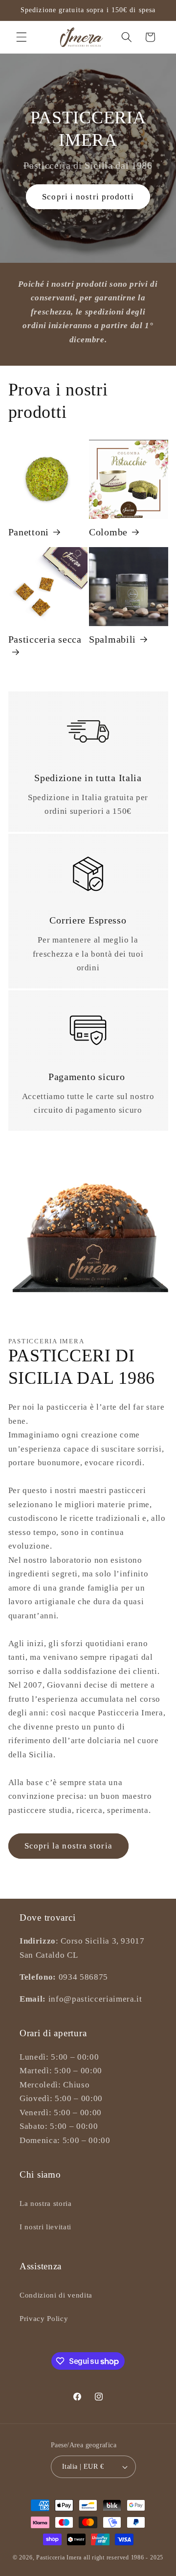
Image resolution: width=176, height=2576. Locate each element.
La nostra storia (46, 2203)
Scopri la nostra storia (68, 1846)
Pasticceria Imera (59, 2557)
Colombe (108, 532)
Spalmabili (112, 639)
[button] (22, 37)
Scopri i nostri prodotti (88, 197)
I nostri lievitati (45, 2227)
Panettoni (29, 532)
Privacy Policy (44, 2318)
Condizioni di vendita (56, 2295)
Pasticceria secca (45, 639)
